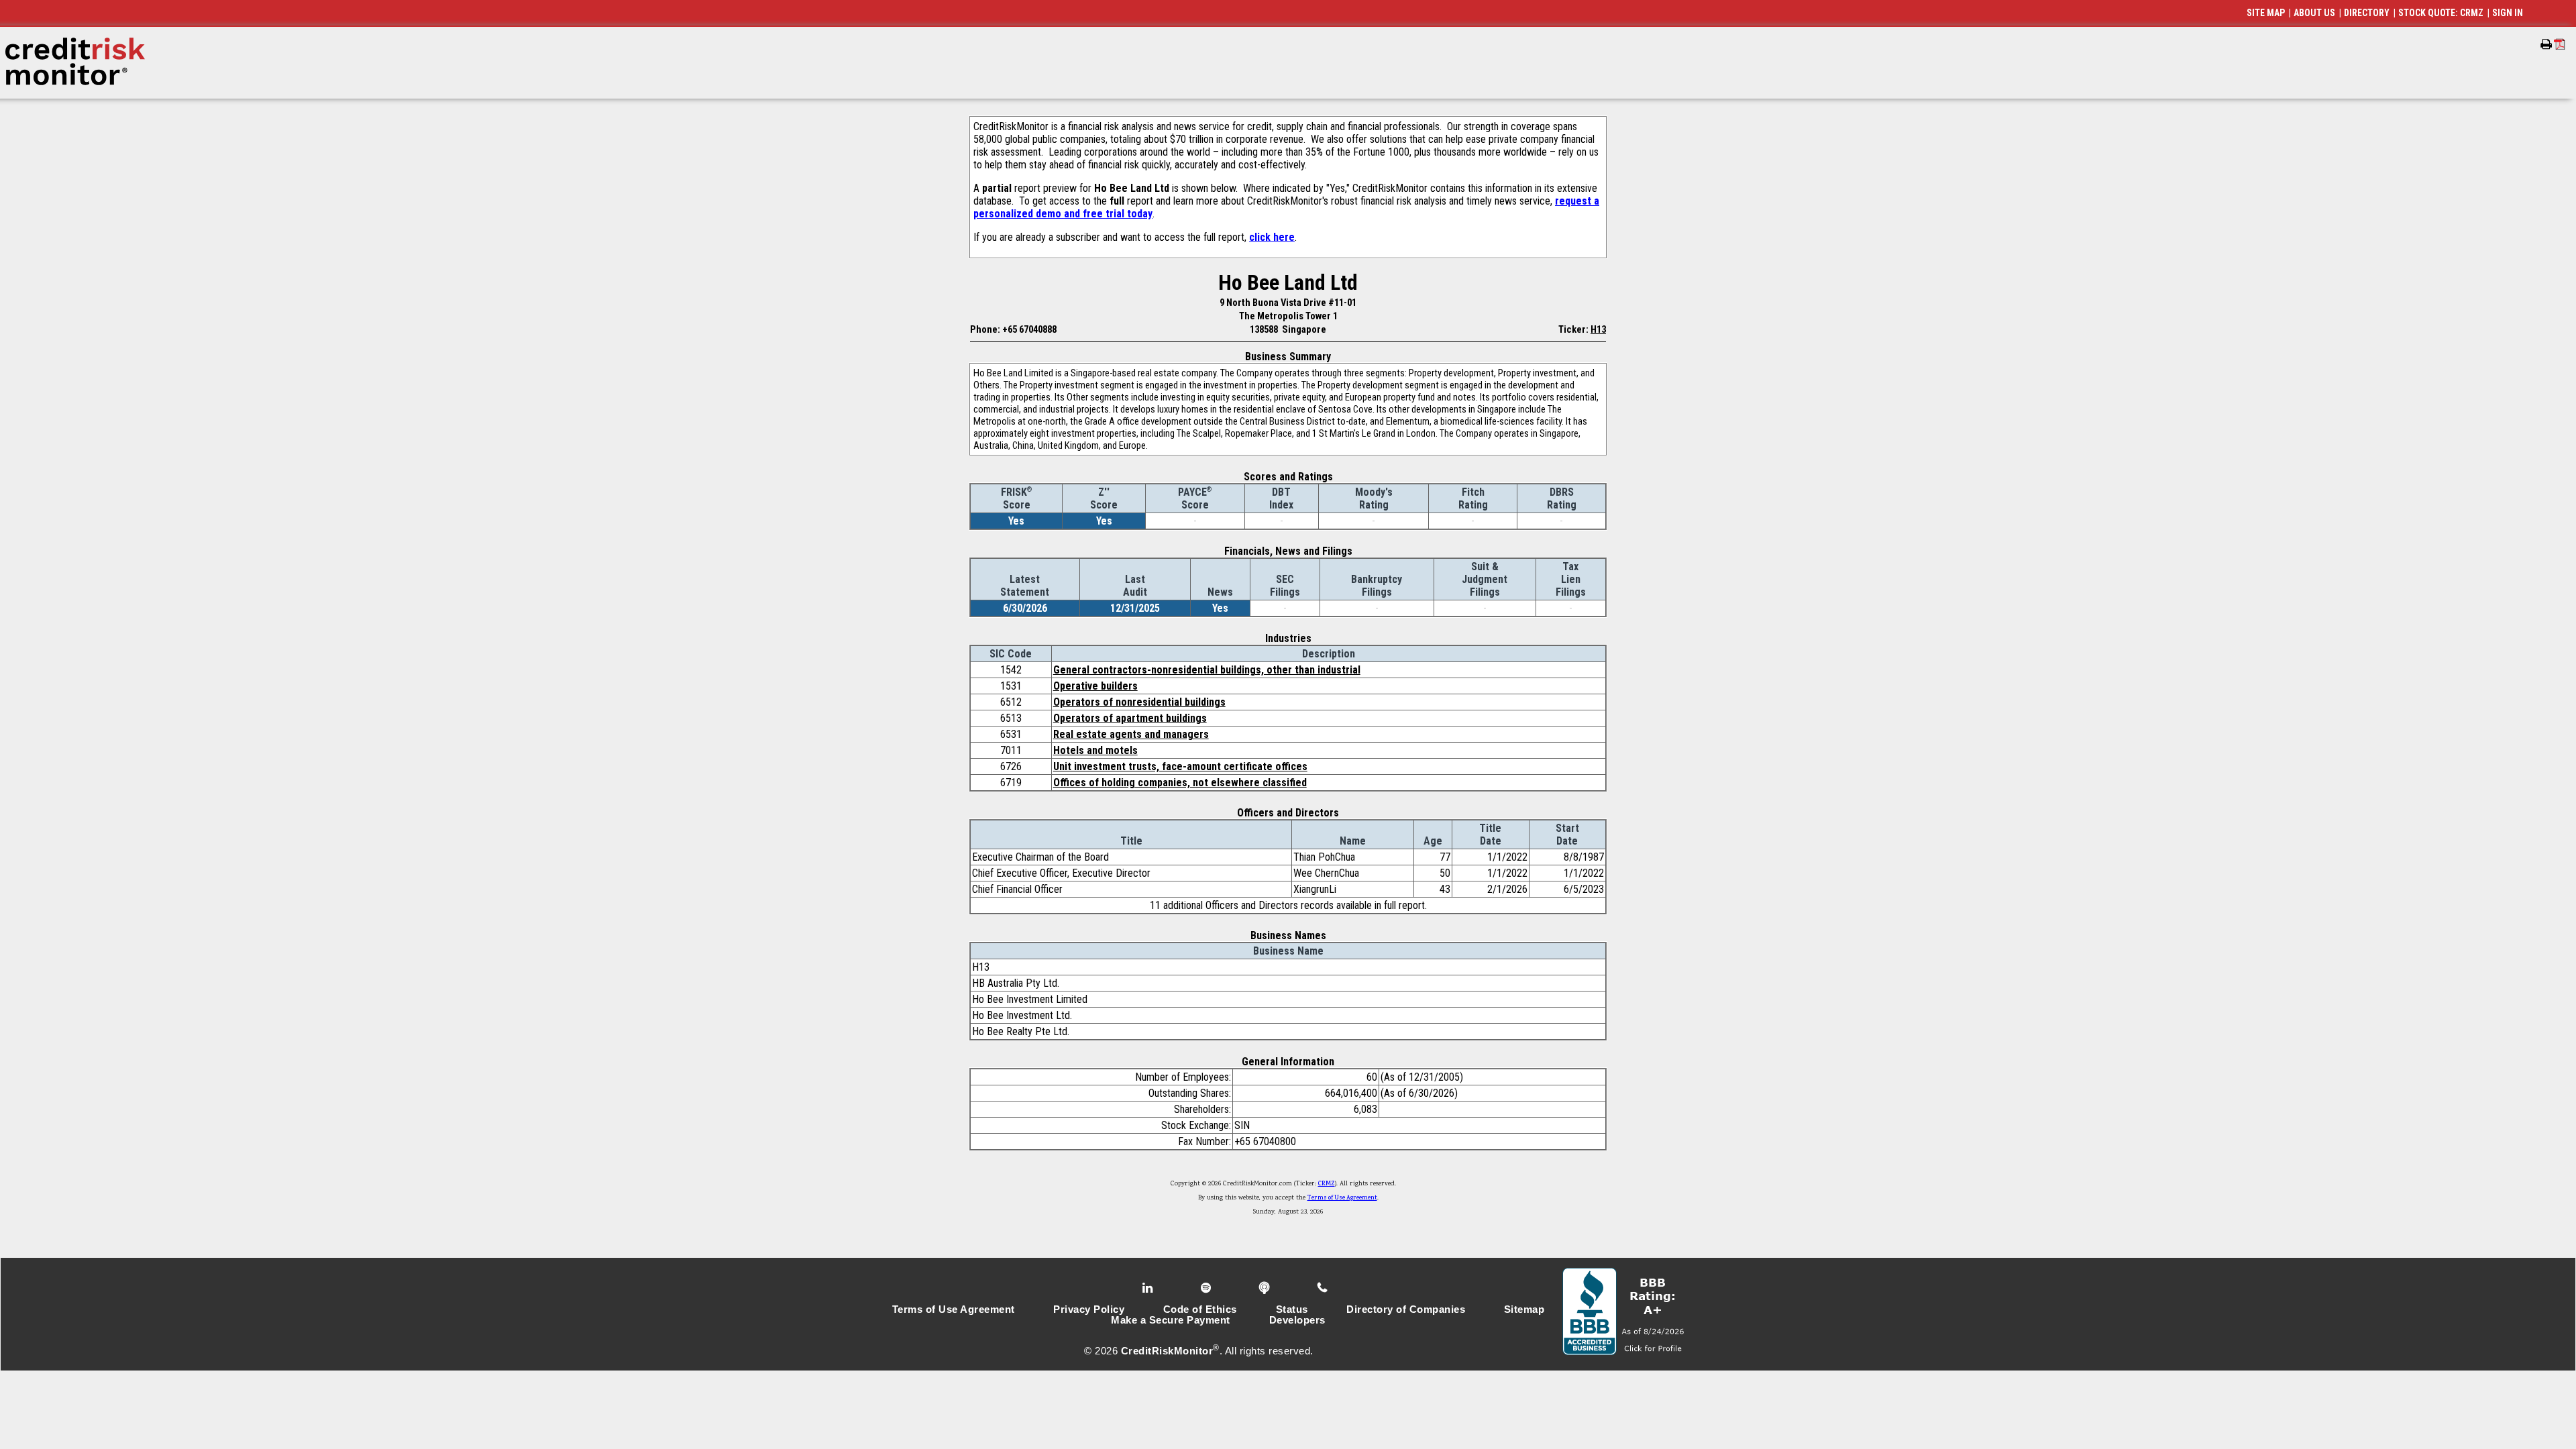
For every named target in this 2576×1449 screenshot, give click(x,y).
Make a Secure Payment (1171, 1320)
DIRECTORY (2367, 13)
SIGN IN (2508, 13)
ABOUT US (2314, 13)
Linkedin (1149, 1288)
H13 (1598, 329)
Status (1292, 1309)
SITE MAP (2266, 13)
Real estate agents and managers (1131, 734)
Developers (1297, 1320)
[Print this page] (2546, 44)
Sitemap (1524, 1309)
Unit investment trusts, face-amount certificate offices (1180, 766)
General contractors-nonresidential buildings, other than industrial (1207, 670)
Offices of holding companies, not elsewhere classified (1180, 783)
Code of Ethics (1200, 1309)
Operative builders (1095, 686)
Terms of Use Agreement (1342, 1198)
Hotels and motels (1095, 750)
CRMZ (1327, 1184)
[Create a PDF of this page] (2560, 44)
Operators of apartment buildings (1130, 718)
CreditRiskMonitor (1167, 1351)
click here (1272, 237)
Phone (1323, 1288)
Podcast (1266, 1288)
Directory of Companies (1406, 1309)
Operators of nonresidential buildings (1139, 702)
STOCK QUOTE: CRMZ (2441, 13)
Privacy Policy (1089, 1309)
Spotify (1207, 1288)
